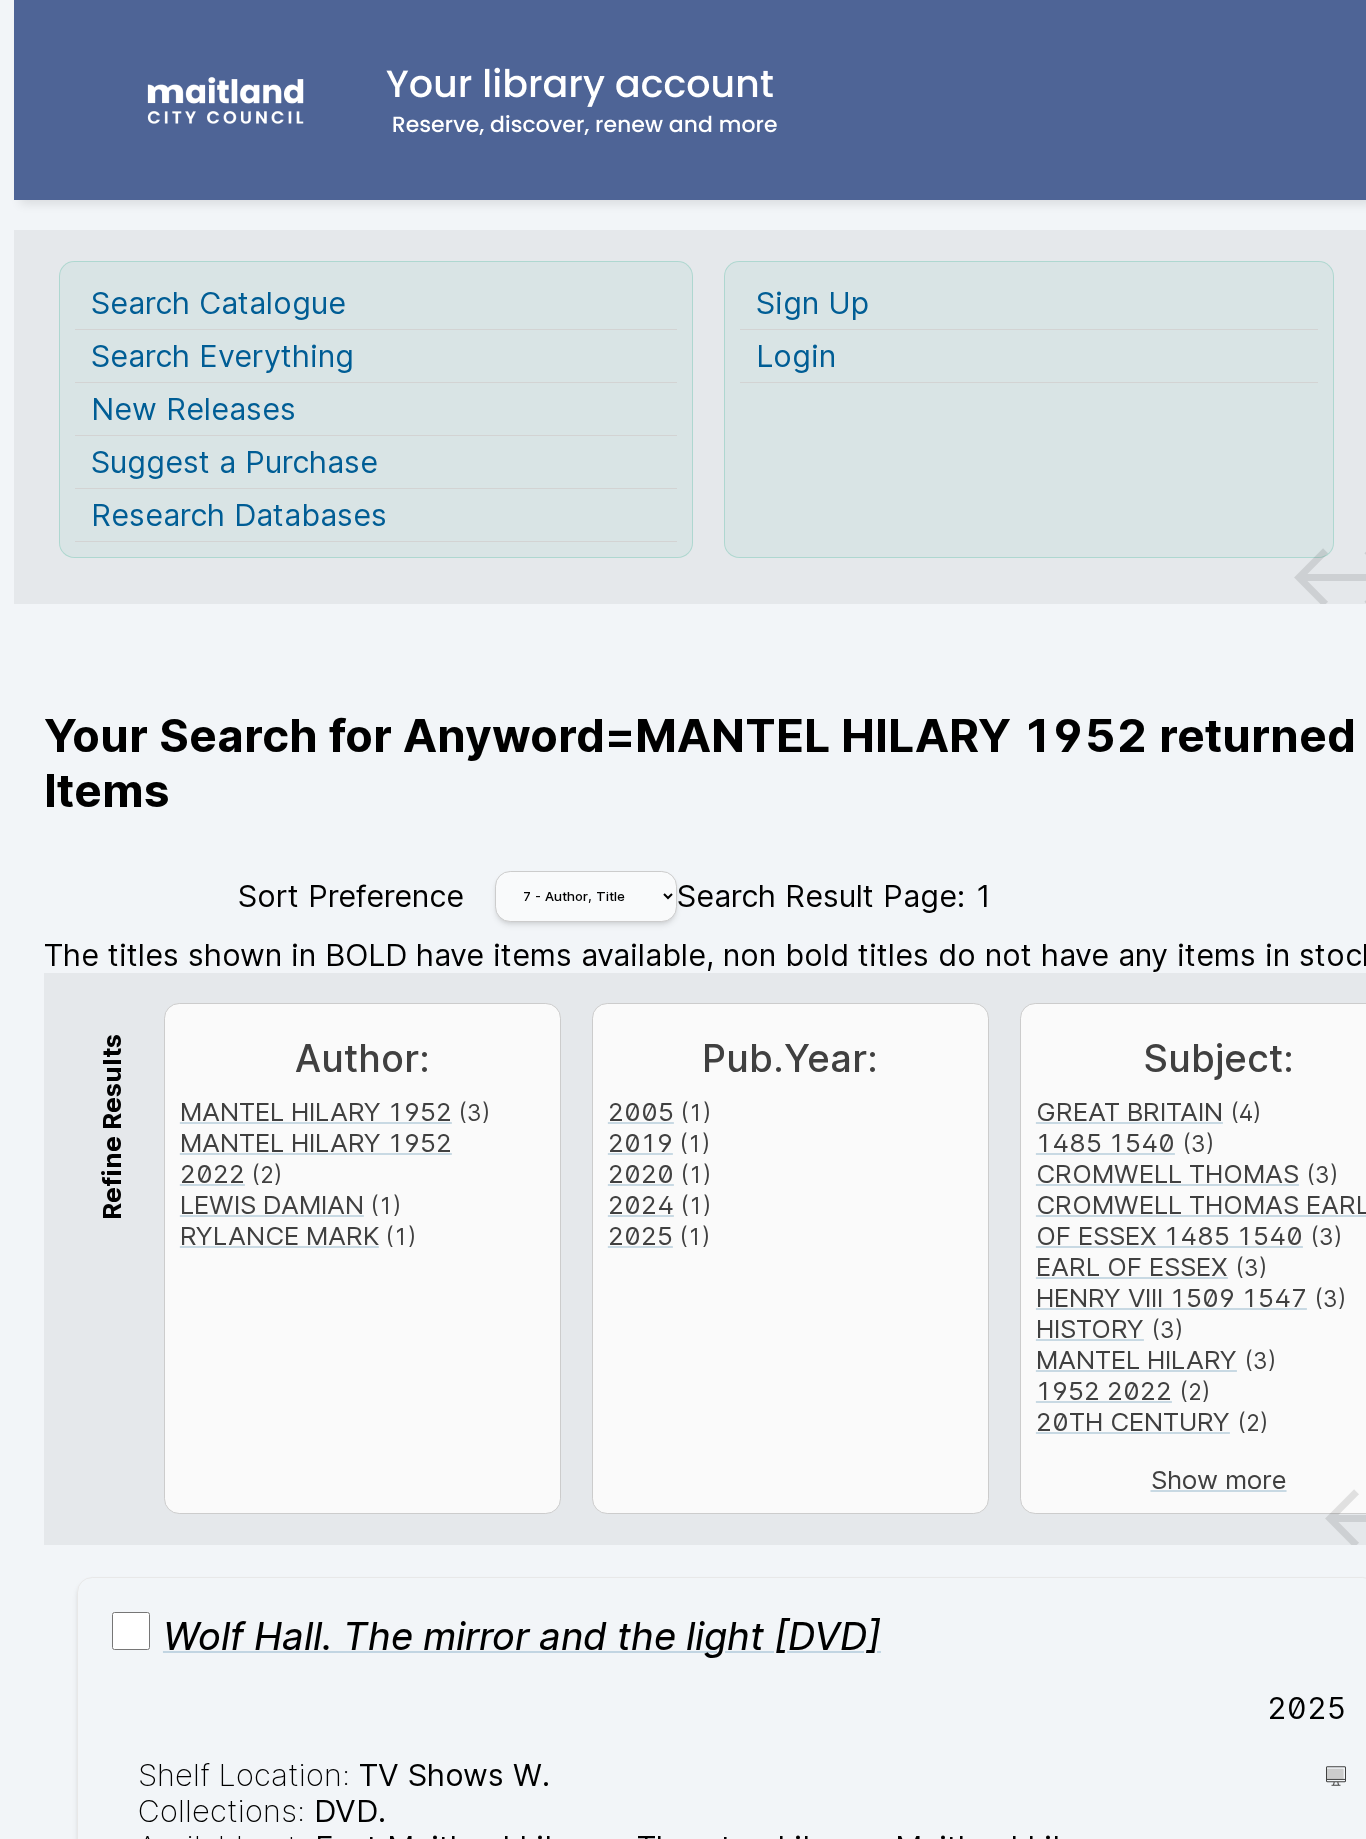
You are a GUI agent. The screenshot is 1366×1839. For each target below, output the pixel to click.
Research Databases (239, 515)
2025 (640, 1235)
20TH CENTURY (1133, 1421)
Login (796, 356)
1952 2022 (1104, 1390)
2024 (641, 1204)
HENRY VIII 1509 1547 (1171, 1297)
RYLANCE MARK (279, 1235)
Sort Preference (351, 896)
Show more (1219, 1479)
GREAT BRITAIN (1129, 1111)
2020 (641, 1173)
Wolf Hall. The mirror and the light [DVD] (522, 1636)
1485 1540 (1105, 1142)
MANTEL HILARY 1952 (316, 1111)
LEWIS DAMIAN (272, 1204)
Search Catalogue (218, 303)
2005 (641, 1111)
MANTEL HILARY (1136, 1359)
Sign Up (812, 303)
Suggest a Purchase (234, 462)
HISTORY (1090, 1328)
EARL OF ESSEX (1132, 1266)
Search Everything (222, 356)
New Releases (193, 409)
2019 (640, 1142)
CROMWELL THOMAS (1167, 1173)
